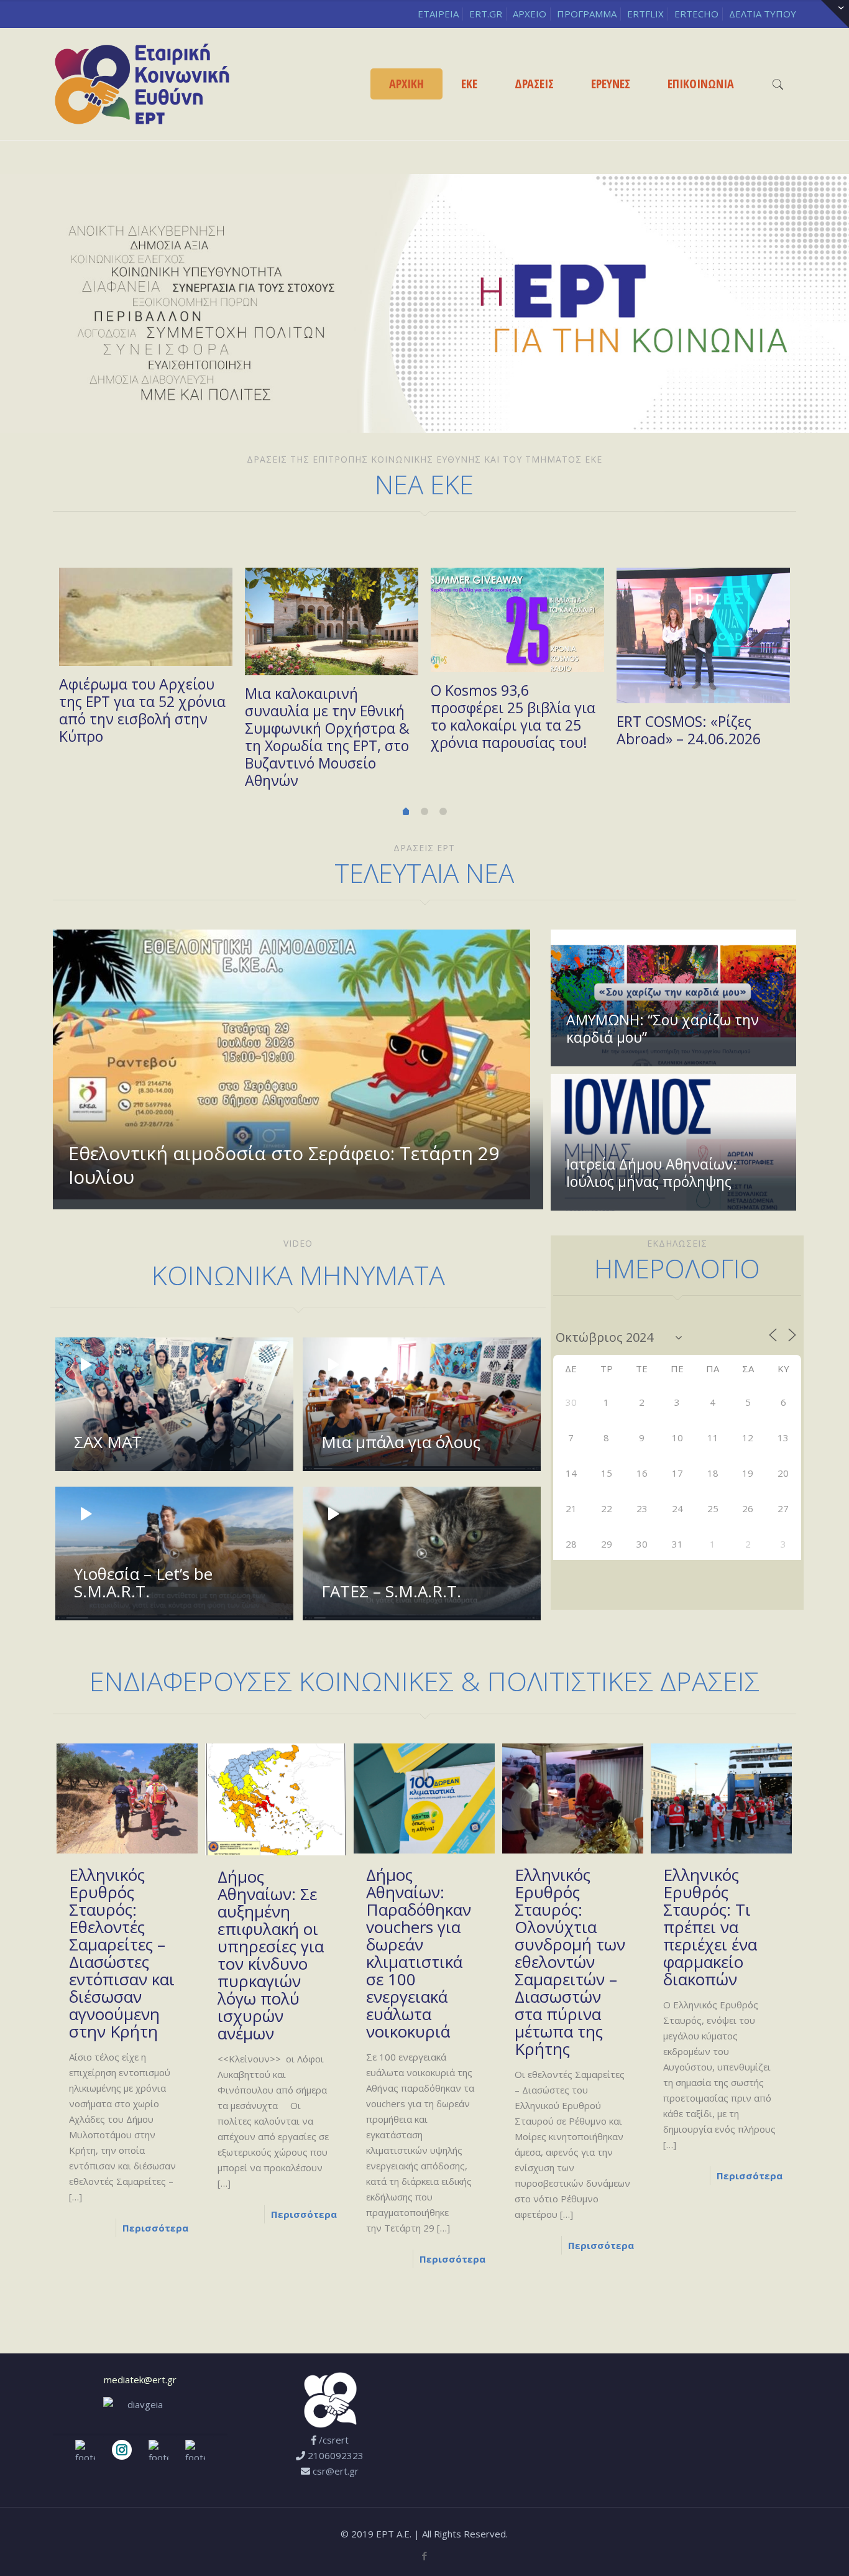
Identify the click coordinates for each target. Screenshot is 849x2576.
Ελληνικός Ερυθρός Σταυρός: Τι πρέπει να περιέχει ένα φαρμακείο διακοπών (710, 1927)
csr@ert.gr (336, 2471)
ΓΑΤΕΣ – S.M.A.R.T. (391, 1591)
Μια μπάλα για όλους (401, 1442)
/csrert (334, 2440)
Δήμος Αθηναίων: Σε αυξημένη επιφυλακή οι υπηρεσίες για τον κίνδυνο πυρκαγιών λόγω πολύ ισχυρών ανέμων (271, 1955)
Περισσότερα (304, 2214)
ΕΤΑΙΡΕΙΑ (438, 14)
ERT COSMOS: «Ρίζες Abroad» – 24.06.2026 (689, 730)
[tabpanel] (146, 661)
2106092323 (336, 2455)
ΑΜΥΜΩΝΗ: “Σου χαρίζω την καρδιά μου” (663, 1028)
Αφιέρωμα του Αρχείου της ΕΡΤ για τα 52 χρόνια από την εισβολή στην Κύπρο (142, 710)
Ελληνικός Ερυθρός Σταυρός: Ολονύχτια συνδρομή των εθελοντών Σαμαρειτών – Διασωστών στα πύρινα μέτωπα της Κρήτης (570, 1962)
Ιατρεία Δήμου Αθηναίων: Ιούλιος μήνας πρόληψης (652, 1173)
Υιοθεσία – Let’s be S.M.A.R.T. (143, 1582)
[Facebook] (424, 2555)
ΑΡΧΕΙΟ (530, 14)
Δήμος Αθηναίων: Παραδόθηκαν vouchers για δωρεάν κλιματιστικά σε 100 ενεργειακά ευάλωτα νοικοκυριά (419, 1953)
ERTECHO (696, 14)
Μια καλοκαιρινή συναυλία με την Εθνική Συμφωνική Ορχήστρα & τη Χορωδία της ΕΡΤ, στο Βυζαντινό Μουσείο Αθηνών (327, 737)
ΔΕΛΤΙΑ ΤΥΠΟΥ (763, 14)
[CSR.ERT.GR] (142, 84)
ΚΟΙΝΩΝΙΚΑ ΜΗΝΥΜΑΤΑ (298, 1275)
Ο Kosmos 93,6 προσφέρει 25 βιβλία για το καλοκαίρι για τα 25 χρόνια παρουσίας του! (513, 716)
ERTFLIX (645, 14)
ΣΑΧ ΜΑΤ (108, 1442)
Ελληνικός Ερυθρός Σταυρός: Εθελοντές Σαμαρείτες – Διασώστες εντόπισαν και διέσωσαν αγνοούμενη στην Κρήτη (122, 1953)
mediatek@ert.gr (140, 2380)
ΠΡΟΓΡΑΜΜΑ (587, 14)
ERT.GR (486, 14)
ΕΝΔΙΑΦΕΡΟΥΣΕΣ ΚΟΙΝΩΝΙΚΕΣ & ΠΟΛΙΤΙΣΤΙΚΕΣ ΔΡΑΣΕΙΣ (424, 1681)
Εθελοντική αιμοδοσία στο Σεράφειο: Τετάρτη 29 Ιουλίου (284, 1165)
